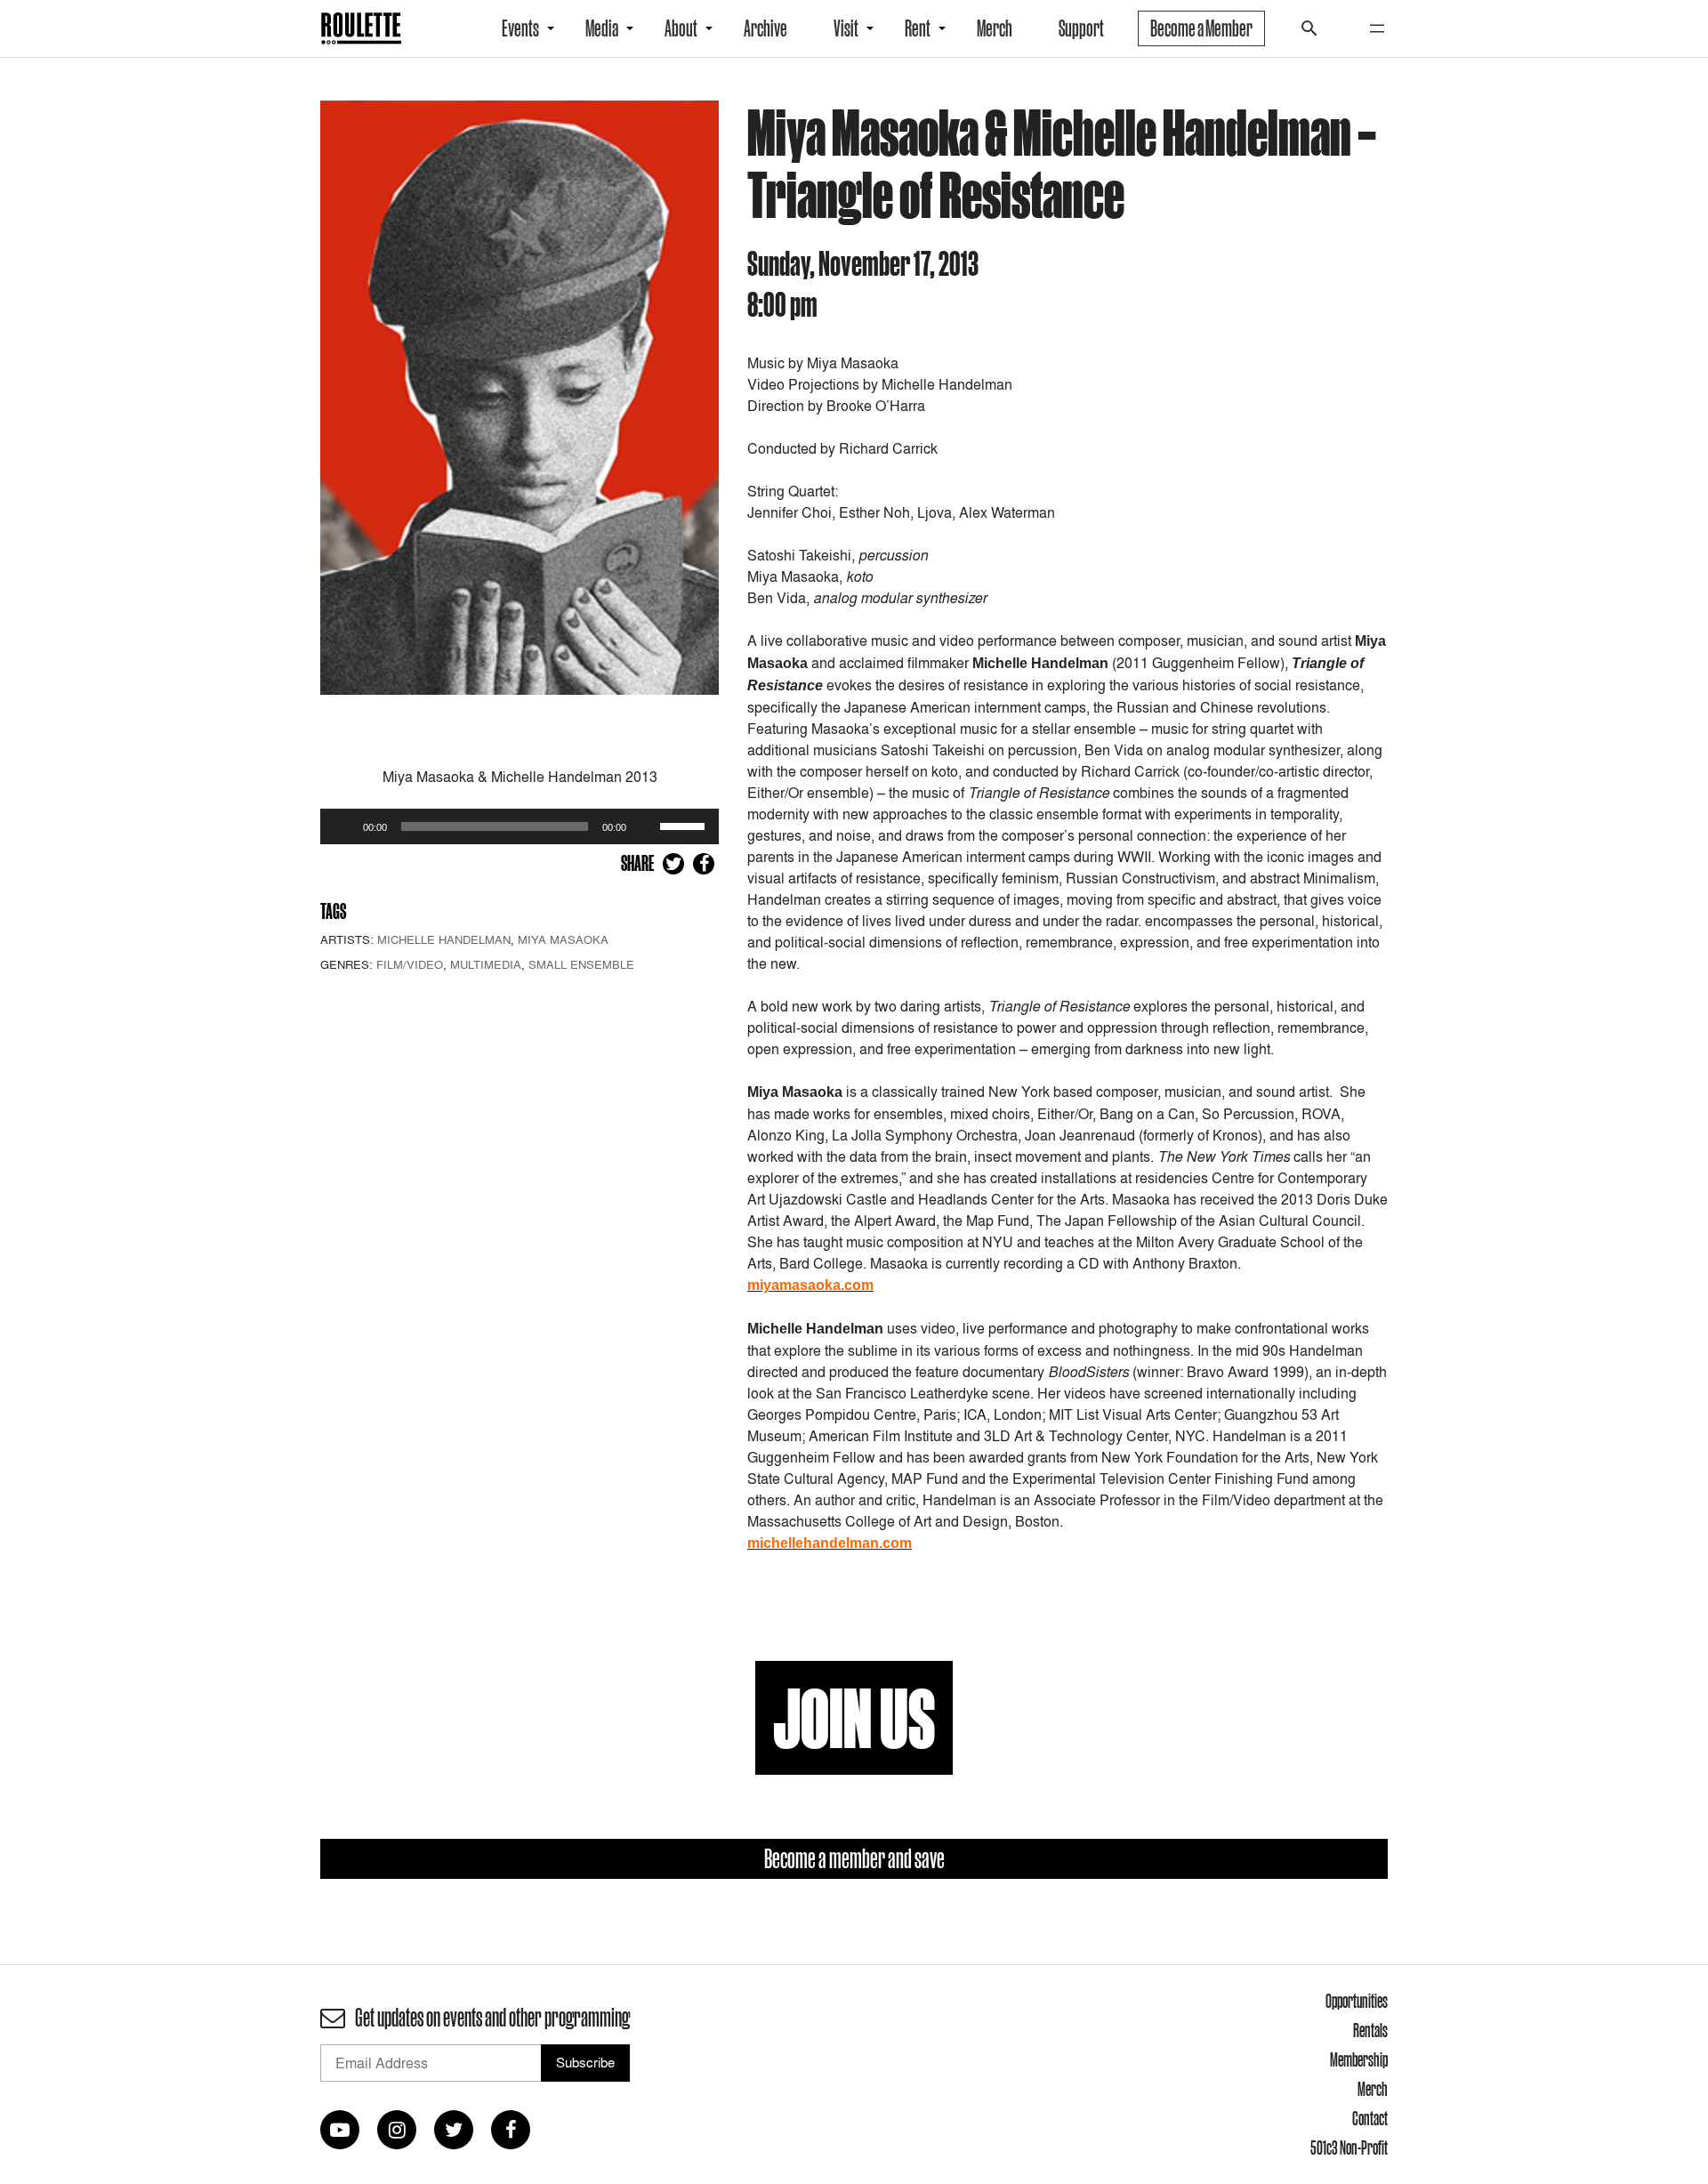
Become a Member (1201, 28)
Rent (918, 28)
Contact (1370, 2118)
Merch (995, 28)
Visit (846, 28)
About (681, 28)
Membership (1359, 2059)
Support (1081, 28)
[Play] (343, 826)
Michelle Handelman (444, 939)
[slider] (685, 825)
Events (520, 28)
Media (602, 28)
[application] (520, 826)
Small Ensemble (581, 964)
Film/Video (410, 964)
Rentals (1370, 2030)
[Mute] (646, 826)
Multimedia (486, 964)
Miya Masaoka (563, 939)
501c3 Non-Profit (1349, 2148)
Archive (765, 28)
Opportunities (1357, 2001)
